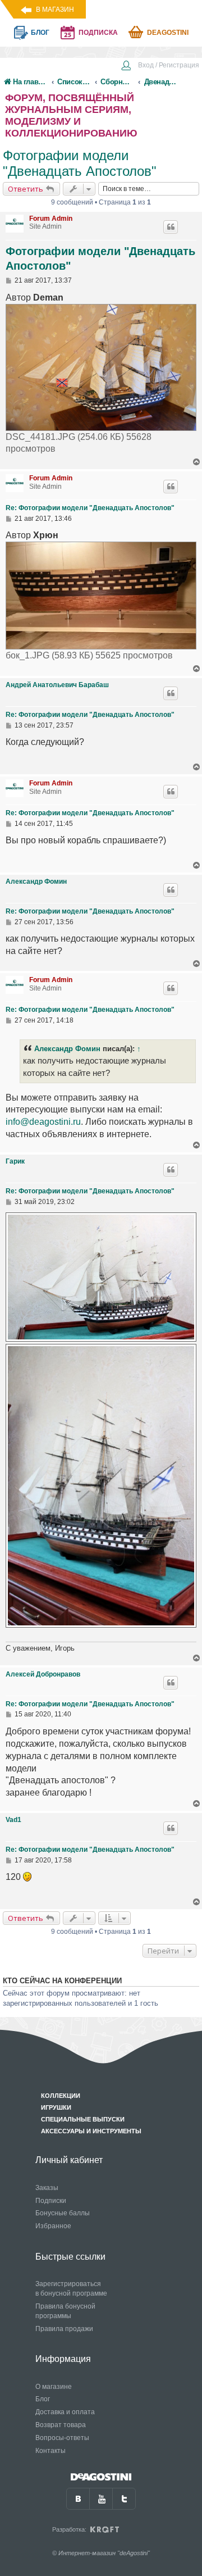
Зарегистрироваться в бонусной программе (71, 2289)
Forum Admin (51, 219)
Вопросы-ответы (62, 2438)
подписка (98, 33)
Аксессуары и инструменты (91, 2131)
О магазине (54, 2387)
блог (40, 33)
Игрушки (56, 2107)
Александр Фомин (36, 882)
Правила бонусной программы (65, 2311)
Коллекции (61, 2096)
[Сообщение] (9, 280)
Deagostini (168, 33)
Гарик (15, 1161)
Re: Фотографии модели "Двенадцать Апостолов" (90, 508)
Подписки (51, 2201)
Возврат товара (61, 2425)
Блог (43, 2399)
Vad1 (13, 1820)
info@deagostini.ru (43, 1122)
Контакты (50, 2451)
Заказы (47, 2188)
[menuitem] (160, 66)
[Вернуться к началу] (197, 462)
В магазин (55, 10)
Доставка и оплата (65, 2412)
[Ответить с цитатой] (171, 227)
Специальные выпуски (83, 2119)
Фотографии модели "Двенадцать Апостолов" (80, 163)
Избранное (53, 2226)
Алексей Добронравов (43, 1674)
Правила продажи (64, 2329)
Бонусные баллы (63, 2213)
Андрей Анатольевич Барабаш (57, 685)
